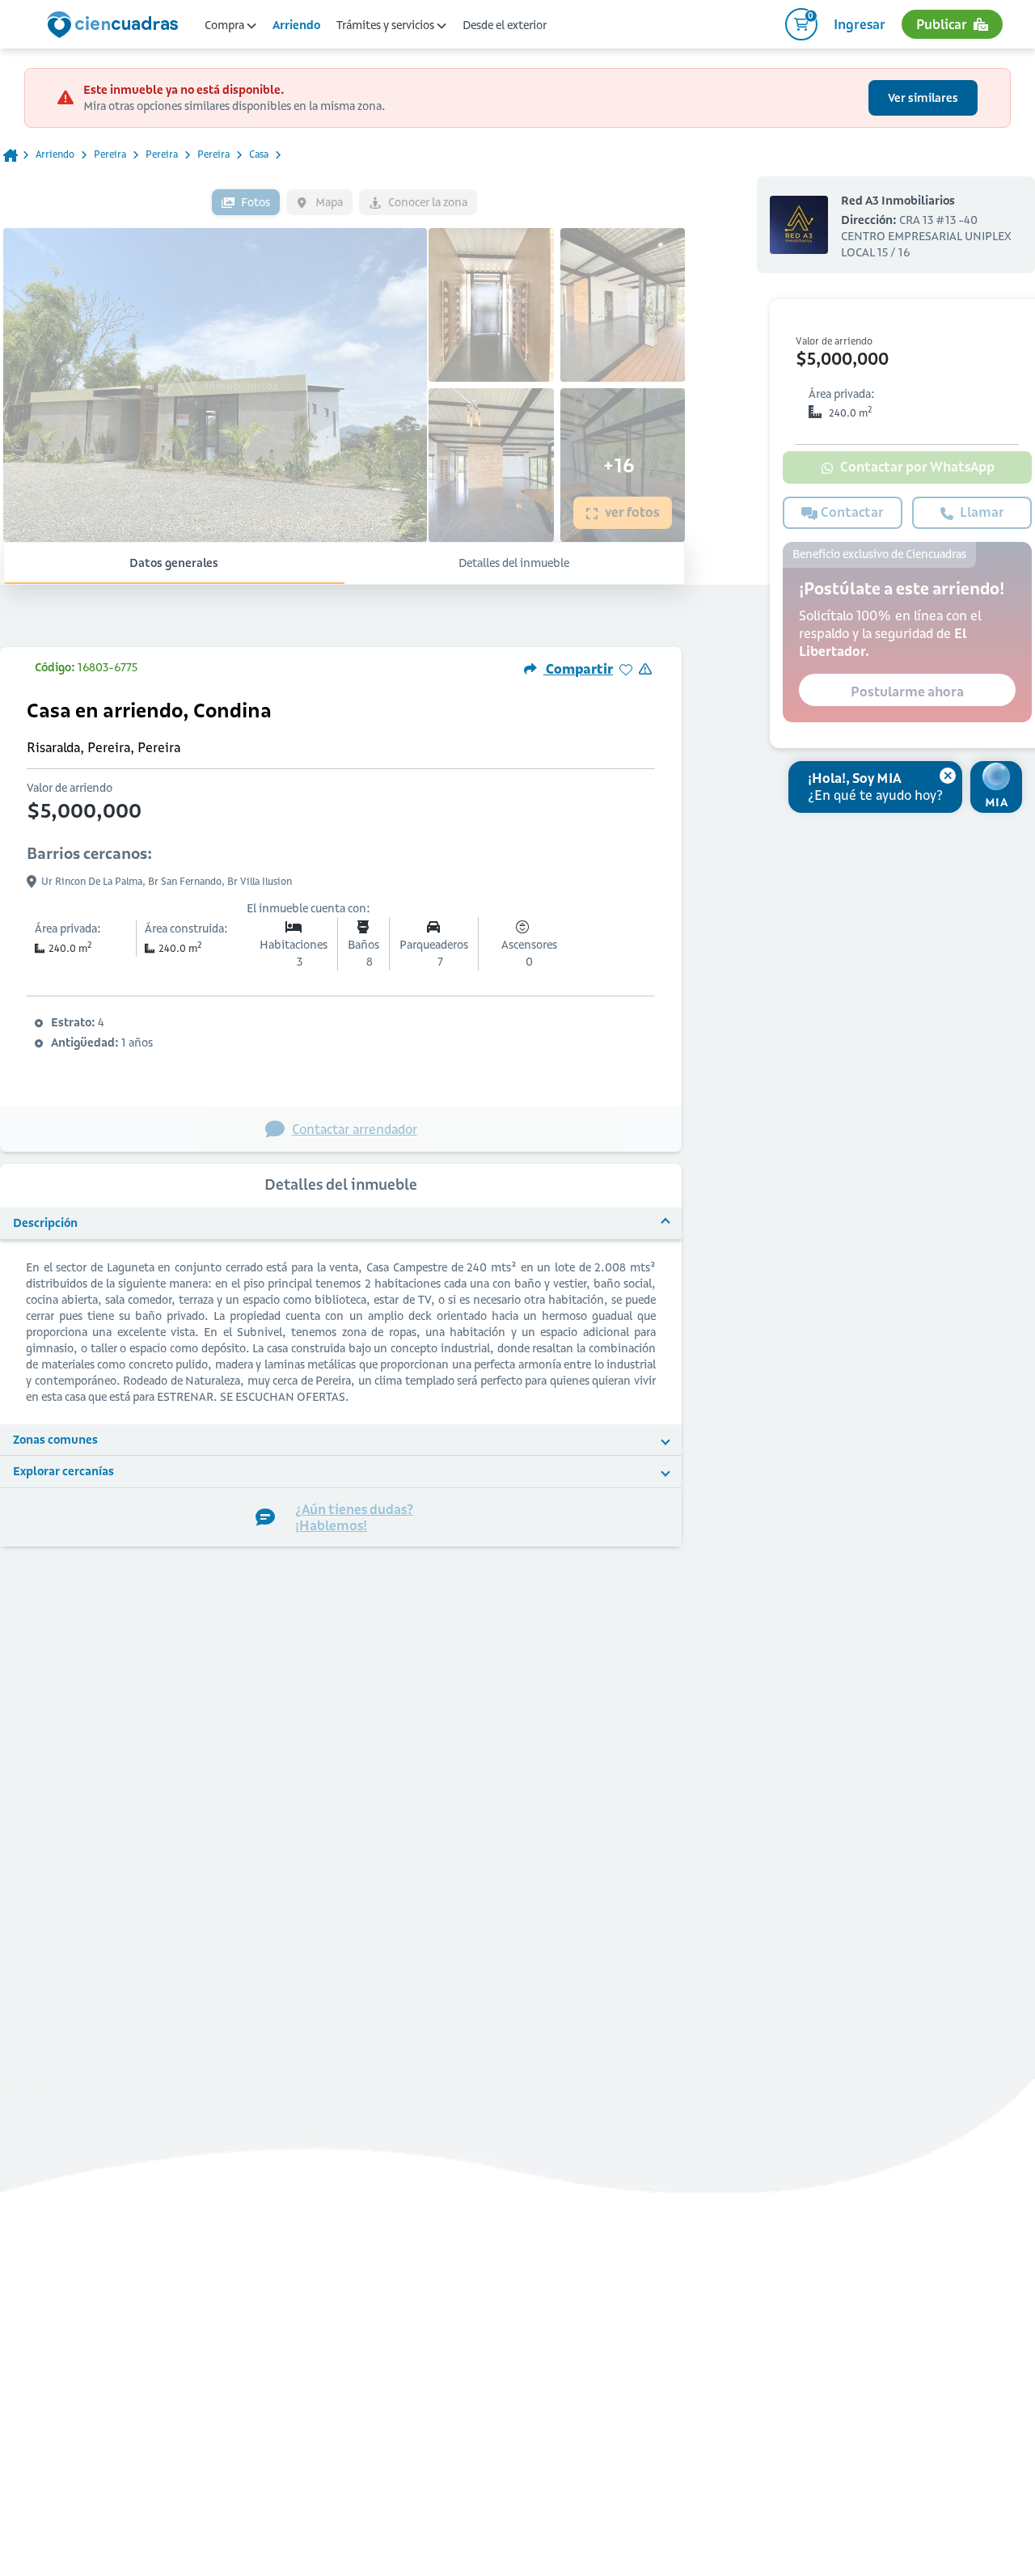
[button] (341, 1224)
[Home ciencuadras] (116, 27)
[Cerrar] (948, 776)
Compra (226, 25)
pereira (110, 154)
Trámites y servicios (387, 25)
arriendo (55, 154)
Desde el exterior (505, 25)
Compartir (578, 669)
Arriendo (296, 25)
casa (259, 154)
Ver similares (923, 98)
